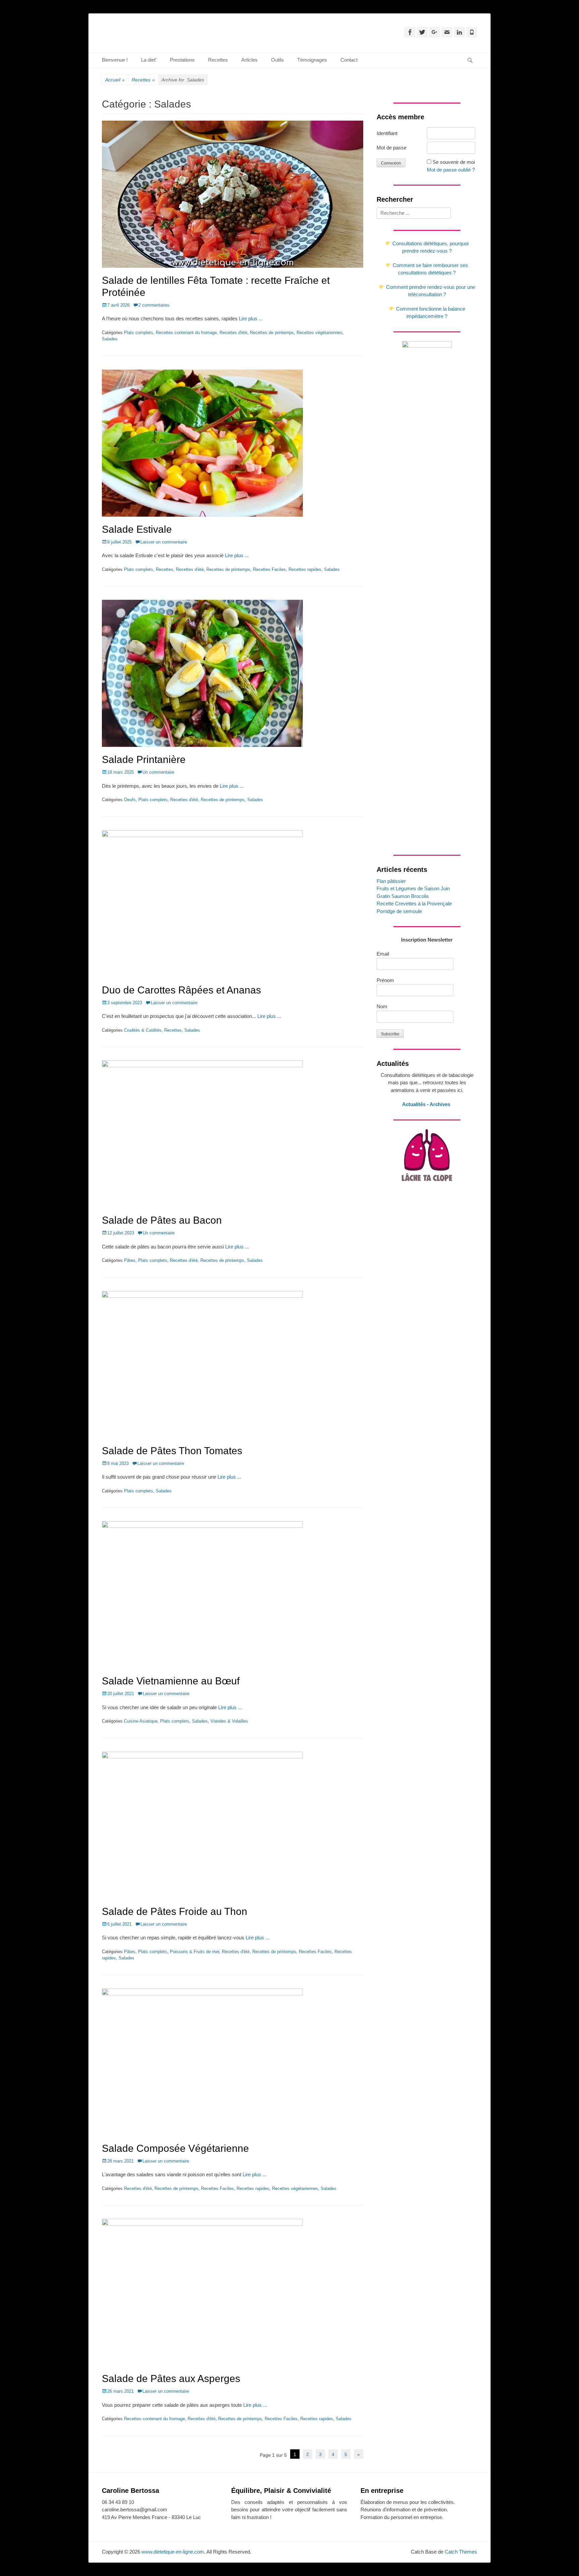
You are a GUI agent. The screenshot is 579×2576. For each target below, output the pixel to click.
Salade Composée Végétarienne (175, 2148)
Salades (110, 339)
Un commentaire (158, 772)
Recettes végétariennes (319, 333)
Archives (441, 1104)
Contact (349, 60)
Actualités (414, 1104)
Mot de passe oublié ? (451, 170)
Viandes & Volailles (229, 1721)
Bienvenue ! (115, 60)
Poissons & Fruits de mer (195, 1952)
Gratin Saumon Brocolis (403, 896)
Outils (277, 60)
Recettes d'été (233, 333)
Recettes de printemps (272, 333)
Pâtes (130, 1260)
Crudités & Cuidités (143, 1030)
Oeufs (130, 800)
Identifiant (387, 133)
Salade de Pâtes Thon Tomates (172, 1451)
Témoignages (312, 60)
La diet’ (149, 60)
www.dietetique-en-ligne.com (173, 2552)
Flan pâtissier (391, 881)
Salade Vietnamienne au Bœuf (171, 1681)
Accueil (115, 80)
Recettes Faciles (269, 569)
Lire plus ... (251, 318)
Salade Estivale (137, 529)
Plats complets (139, 333)
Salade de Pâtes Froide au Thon (175, 1911)
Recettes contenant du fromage (186, 333)
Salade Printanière (144, 759)
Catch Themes (461, 2552)
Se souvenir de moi (454, 162)
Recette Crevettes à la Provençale (414, 904)
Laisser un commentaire (164, 542)
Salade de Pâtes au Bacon (162, 1220)
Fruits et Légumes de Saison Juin (413, 888)
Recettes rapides (305, 569)
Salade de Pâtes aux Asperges (171, 2378)
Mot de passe (392, 148)
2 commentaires (154, 305)
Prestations (182, 60)
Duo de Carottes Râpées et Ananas (181, 990)
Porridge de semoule (399, 911)
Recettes (218, 60)
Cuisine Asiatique (141, 1721)
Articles (249, 60)
